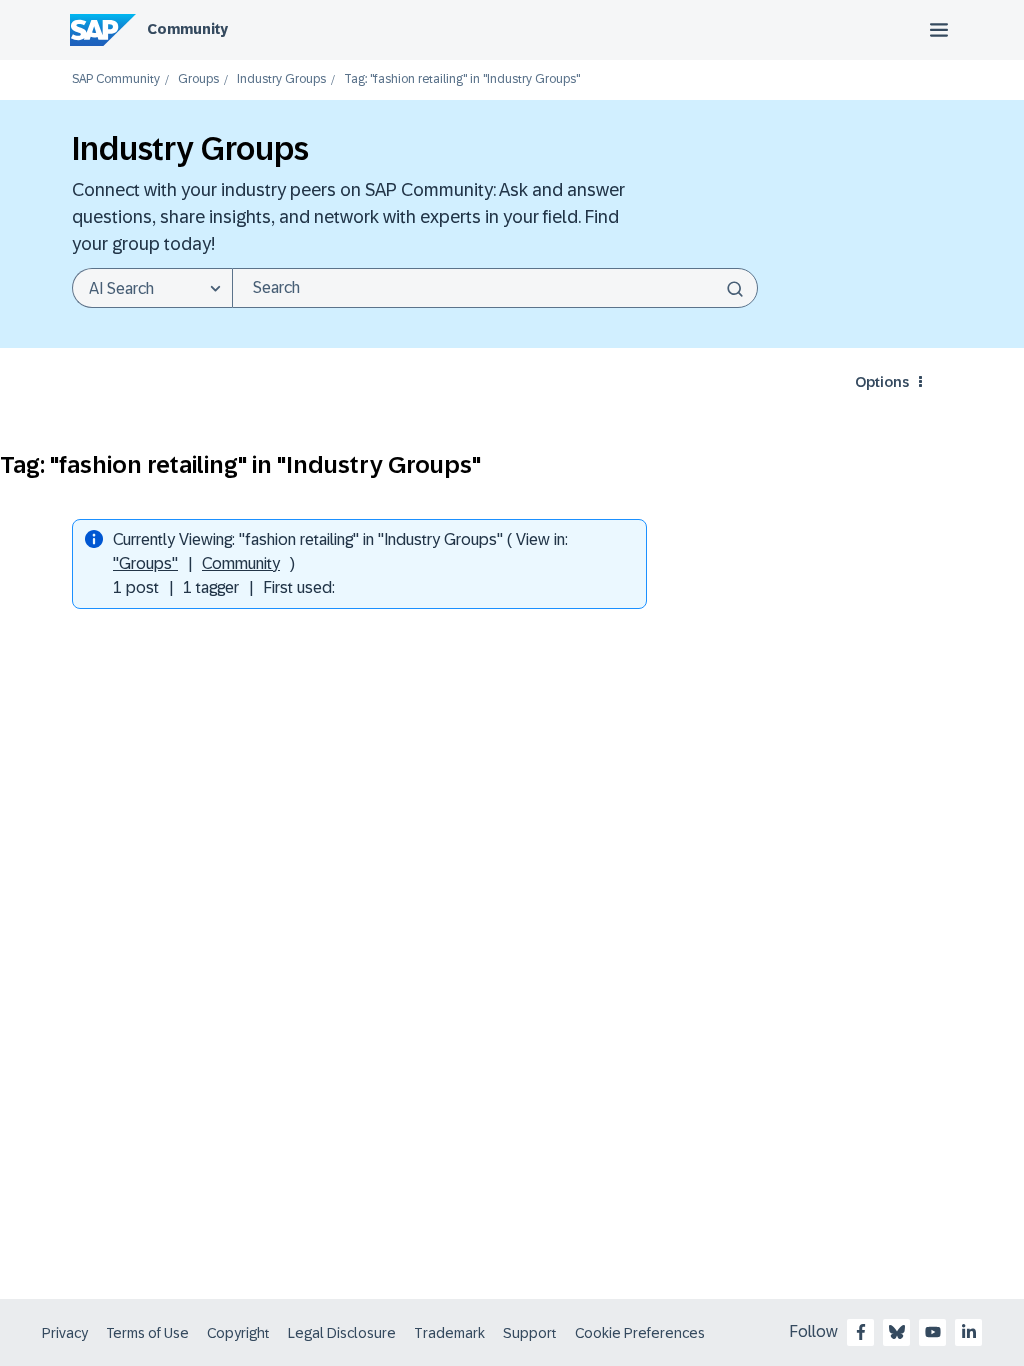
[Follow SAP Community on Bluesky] (897, 1332)
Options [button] (882, 382)
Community (187, 29)
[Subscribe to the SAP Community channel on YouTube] (933, 1332)
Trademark (449, 1333)
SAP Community (116, 79)
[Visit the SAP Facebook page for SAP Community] (861, 1332)
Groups (198, 79)
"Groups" (145, 563)
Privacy (65, 1333)
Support (530, 1333)
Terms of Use (147, 1333)
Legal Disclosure (342, 1333)
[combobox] (495, 288)
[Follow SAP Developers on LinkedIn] (969, 1332)
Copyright (238, 1333)
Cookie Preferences (640, 1333)
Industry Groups (281, 79)
